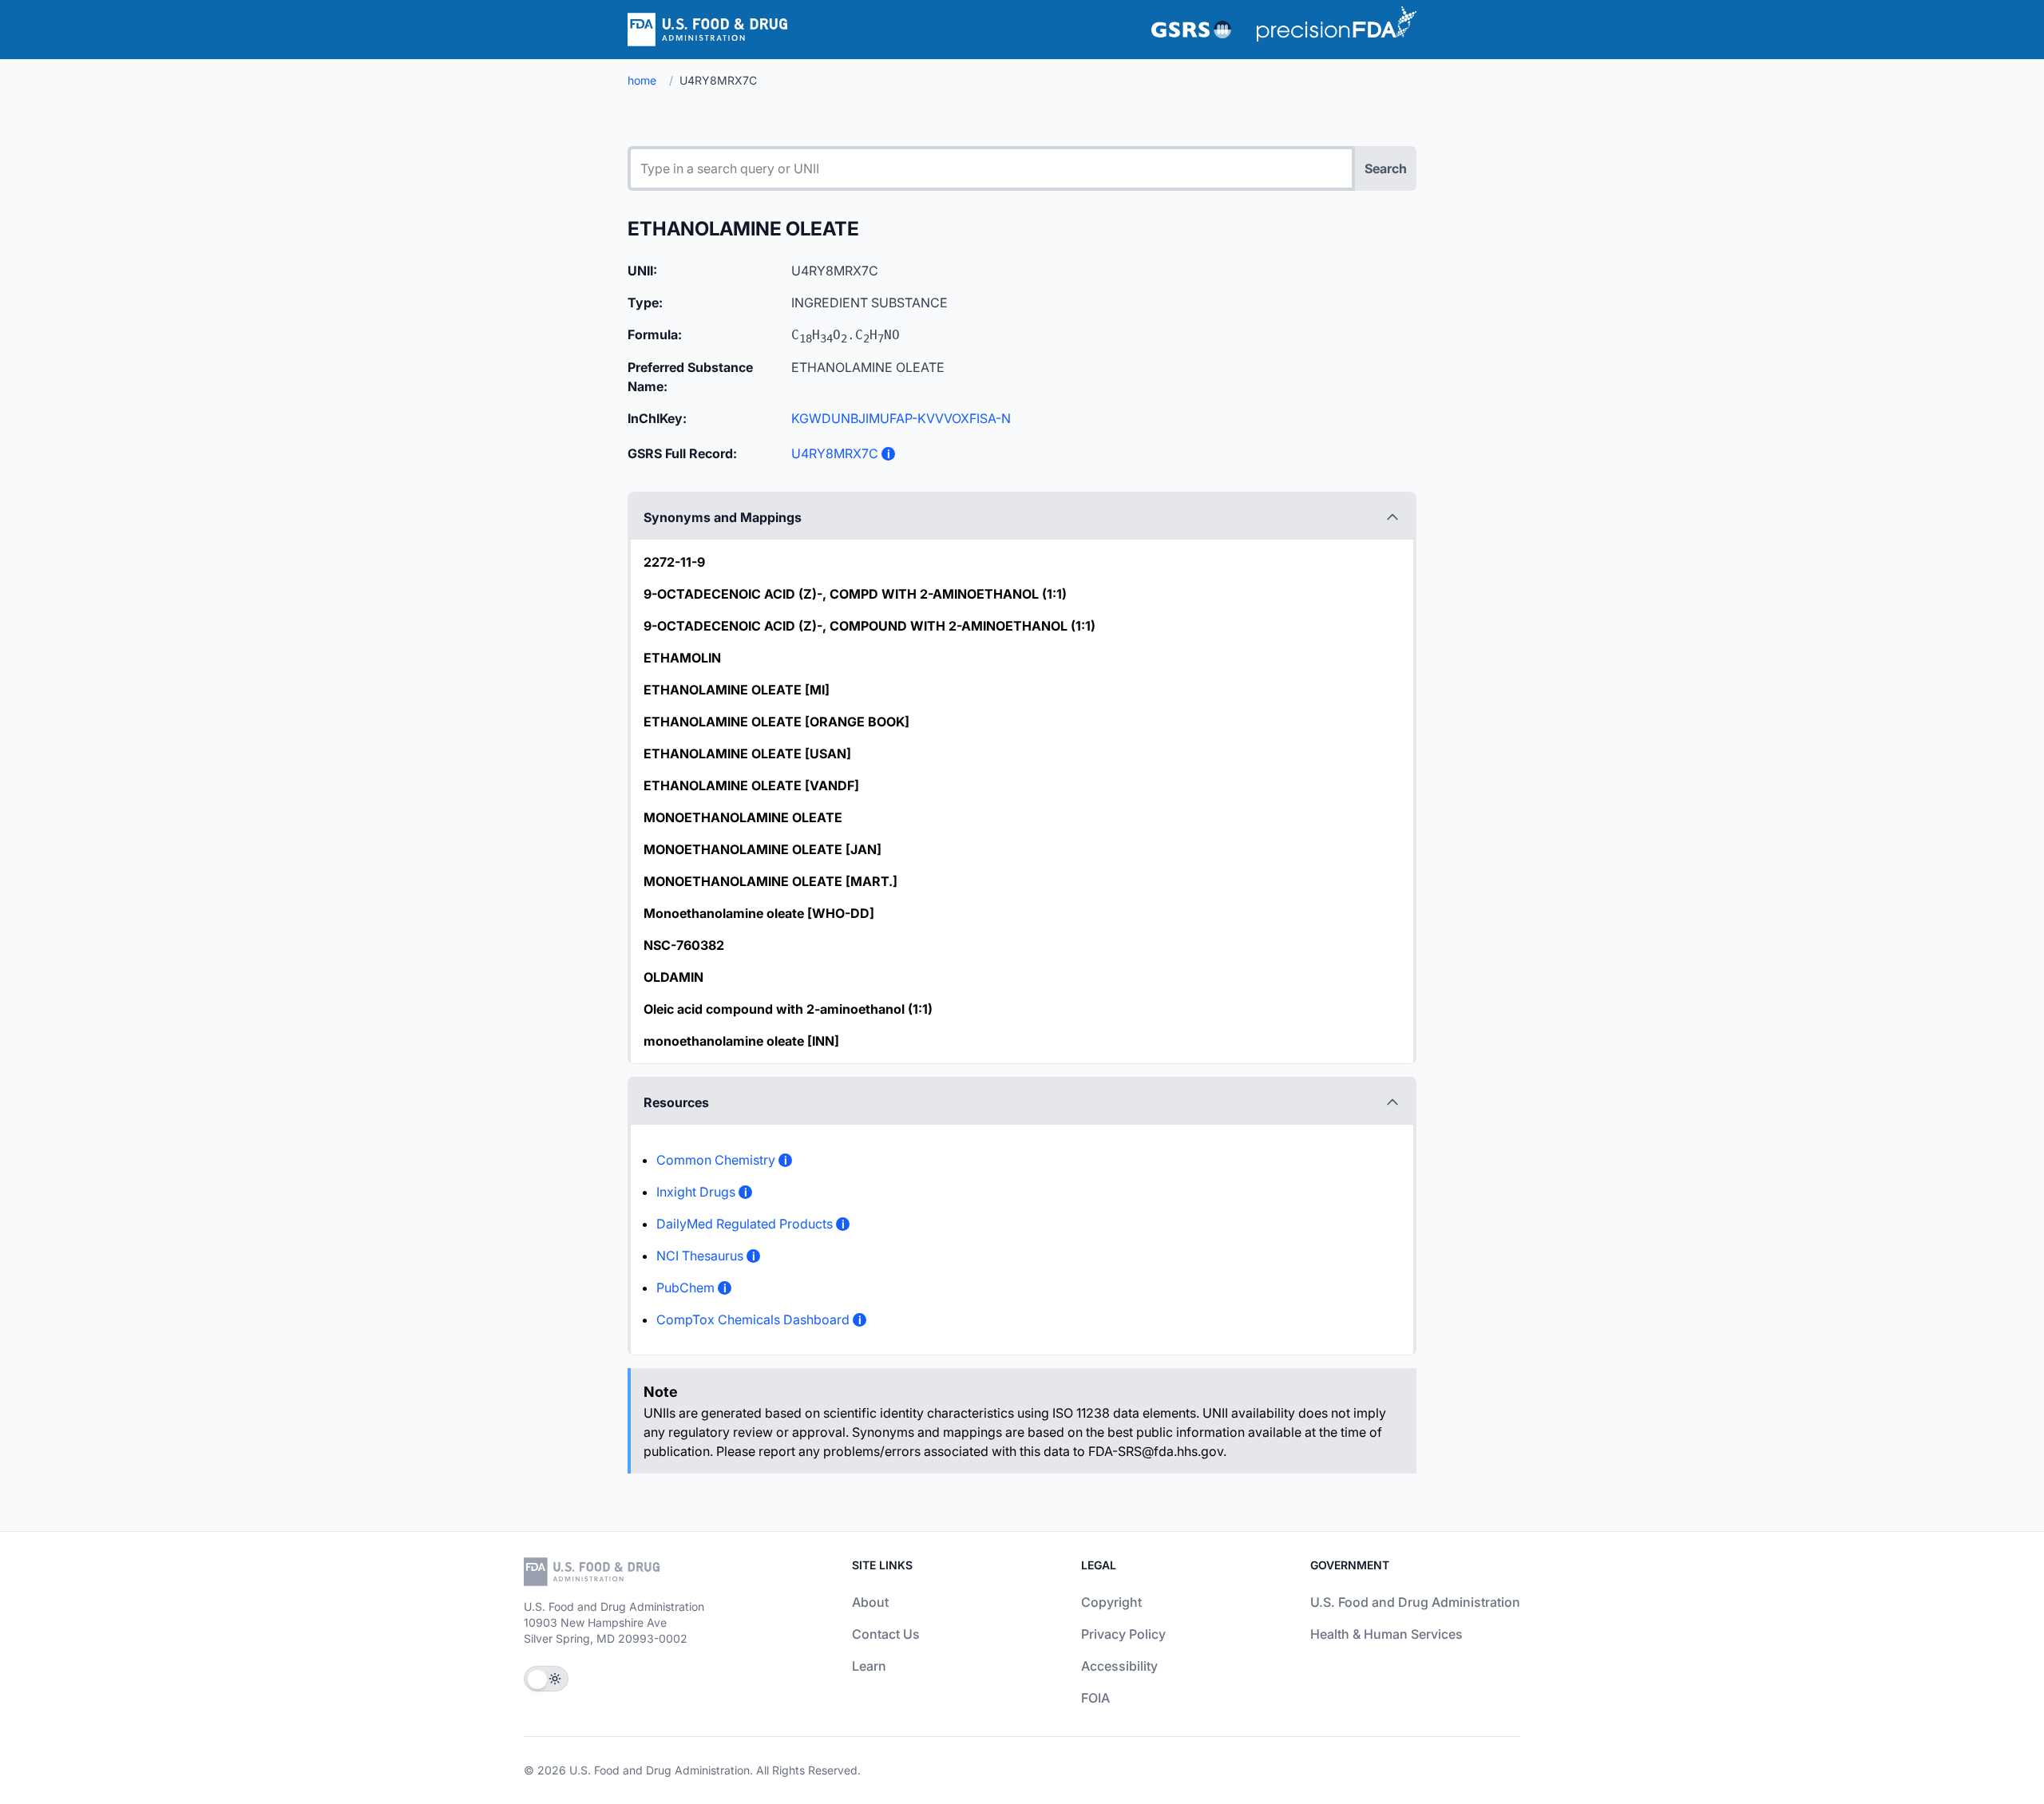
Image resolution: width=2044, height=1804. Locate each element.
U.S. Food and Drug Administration (1415, 1602)
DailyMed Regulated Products (745, 1224)
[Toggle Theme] (546, 1679)
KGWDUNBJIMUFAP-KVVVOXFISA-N (901, 418)
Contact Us (886, 1634)
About (870, 1602)
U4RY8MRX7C (835, 453)
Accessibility (1119, 1666)
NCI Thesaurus (700, 1256)
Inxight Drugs (696, 1192)
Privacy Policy (1123, 1634)
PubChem (685, 1288)
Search (1386, 168)
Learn (869, 1666)
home (642, 80)
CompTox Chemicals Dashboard (753, 1319)
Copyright (1111, 1602)
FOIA (1095, 1698)
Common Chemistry (716, 1160)
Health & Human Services (1386, 1634)
